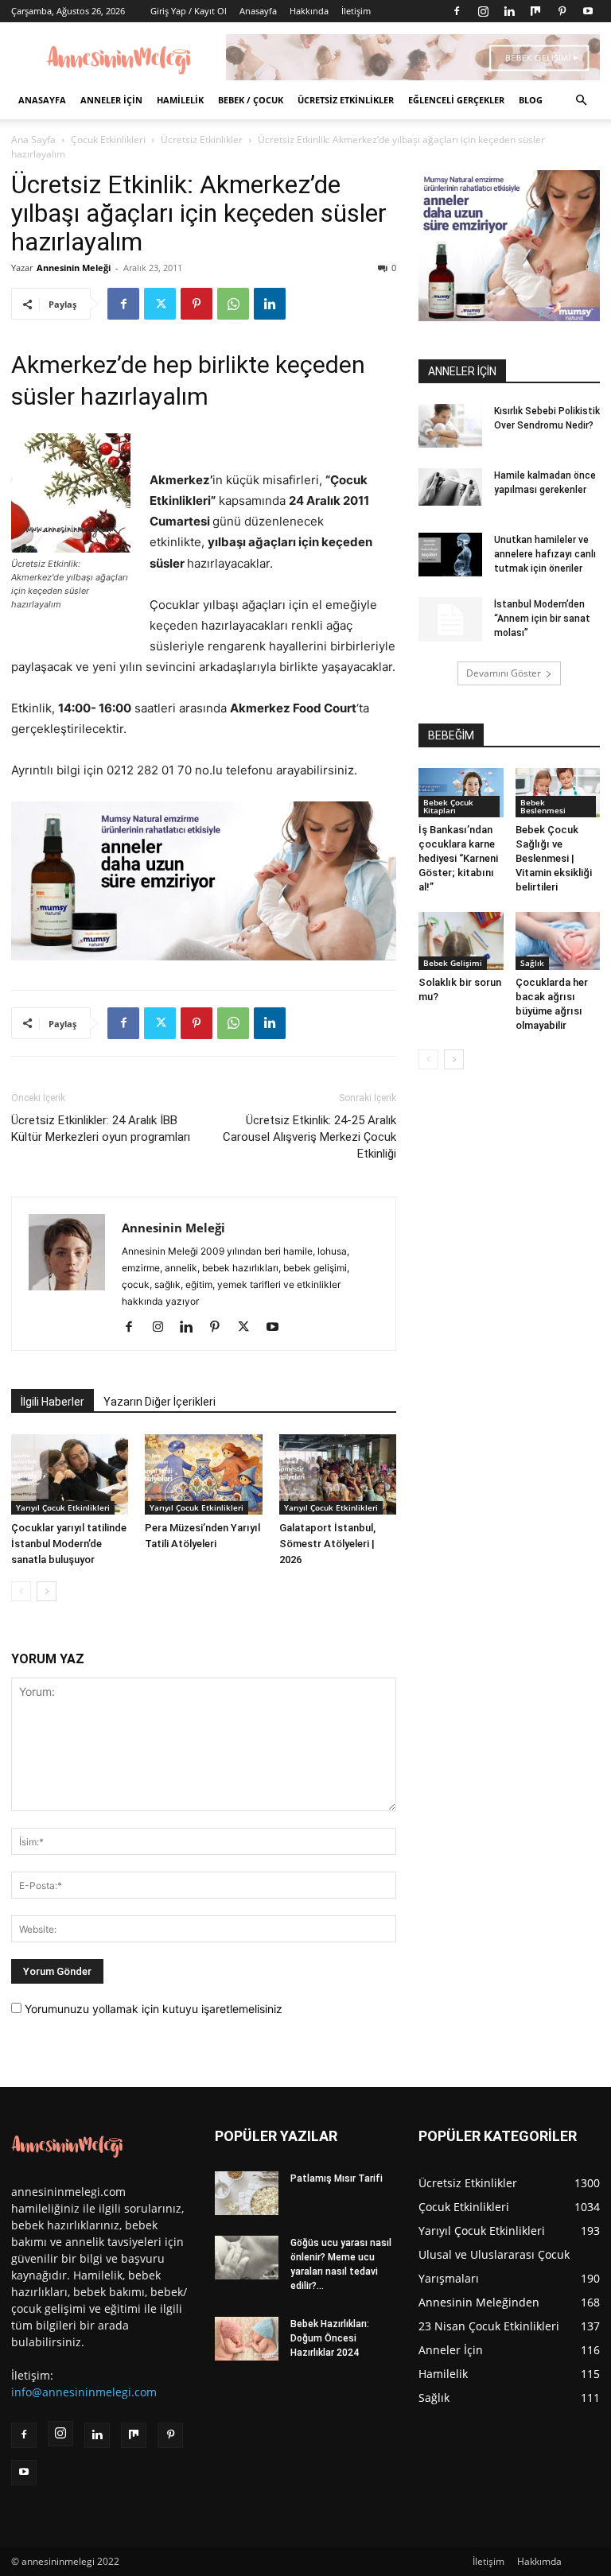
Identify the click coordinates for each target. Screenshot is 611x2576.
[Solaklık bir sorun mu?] (461, 941)
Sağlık (532, 963)
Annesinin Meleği (74, 268)
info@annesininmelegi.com (84, 2392)
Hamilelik (180, 100)
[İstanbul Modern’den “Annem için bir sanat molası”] (450, 619)
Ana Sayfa (33, 140)
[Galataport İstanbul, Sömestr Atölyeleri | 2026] (338, 1474)
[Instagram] (483, 11)
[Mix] (535, 11)
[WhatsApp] (233, 304)
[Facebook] (457, 11)
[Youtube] (588, 11)
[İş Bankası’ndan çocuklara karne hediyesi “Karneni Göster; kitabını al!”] (461, 793)
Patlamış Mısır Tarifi (337, 2178)
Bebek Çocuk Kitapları (448, 806)
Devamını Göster (504, 673)
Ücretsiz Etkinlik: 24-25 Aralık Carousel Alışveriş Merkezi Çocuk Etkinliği (309, 1137)
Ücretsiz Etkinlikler (346, 100)
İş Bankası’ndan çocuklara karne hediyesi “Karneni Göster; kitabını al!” (458, 858)
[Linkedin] (509, 11)
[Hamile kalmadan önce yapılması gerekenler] (450, 487)
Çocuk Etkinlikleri (108, 140)
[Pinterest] (562, 11)
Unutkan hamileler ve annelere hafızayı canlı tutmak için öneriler (545, 554)
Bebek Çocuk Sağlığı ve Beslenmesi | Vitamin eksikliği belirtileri (554, 858)
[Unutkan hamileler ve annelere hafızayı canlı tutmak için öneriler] (450, 555)
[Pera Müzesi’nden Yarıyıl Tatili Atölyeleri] (203, 1474)
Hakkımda (539, 2561)
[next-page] (47, 1591)
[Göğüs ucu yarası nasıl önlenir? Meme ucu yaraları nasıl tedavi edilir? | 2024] (247, 2258)
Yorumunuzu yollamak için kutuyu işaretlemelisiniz (152, 2009)
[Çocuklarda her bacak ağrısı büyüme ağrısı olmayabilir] (558, 941)
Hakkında (309, 11)
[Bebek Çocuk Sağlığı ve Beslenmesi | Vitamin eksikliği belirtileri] (558, 793)
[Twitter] (160, 304)
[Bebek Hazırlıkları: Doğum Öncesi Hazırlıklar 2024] (247, 2339)
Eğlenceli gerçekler (456, 100)
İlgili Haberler (53, 1402)
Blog (531, 100)
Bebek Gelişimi (453, 963)
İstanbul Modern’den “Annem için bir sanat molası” (542, 619)
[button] (581, 101)
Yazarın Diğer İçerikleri (160, 1402)
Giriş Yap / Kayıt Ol (189, 11)
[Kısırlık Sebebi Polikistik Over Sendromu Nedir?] (450, 426)
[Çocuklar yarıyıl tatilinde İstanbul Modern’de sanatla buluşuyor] (70, 1474)
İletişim (356, 11)
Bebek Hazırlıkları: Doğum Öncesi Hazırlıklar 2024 (330, 2338)
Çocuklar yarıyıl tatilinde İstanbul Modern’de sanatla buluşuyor (69, 1544)
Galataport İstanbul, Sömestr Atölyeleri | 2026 (327, 1544)
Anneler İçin (111, 100)
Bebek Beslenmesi (543, 806)
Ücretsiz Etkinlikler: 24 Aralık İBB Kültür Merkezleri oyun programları (101, 1129)
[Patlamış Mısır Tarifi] (247, 2193)
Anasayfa (258, 11)
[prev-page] (21, 1591)
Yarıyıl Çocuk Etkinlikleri (63, 1507)
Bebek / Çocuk (251, 100)
